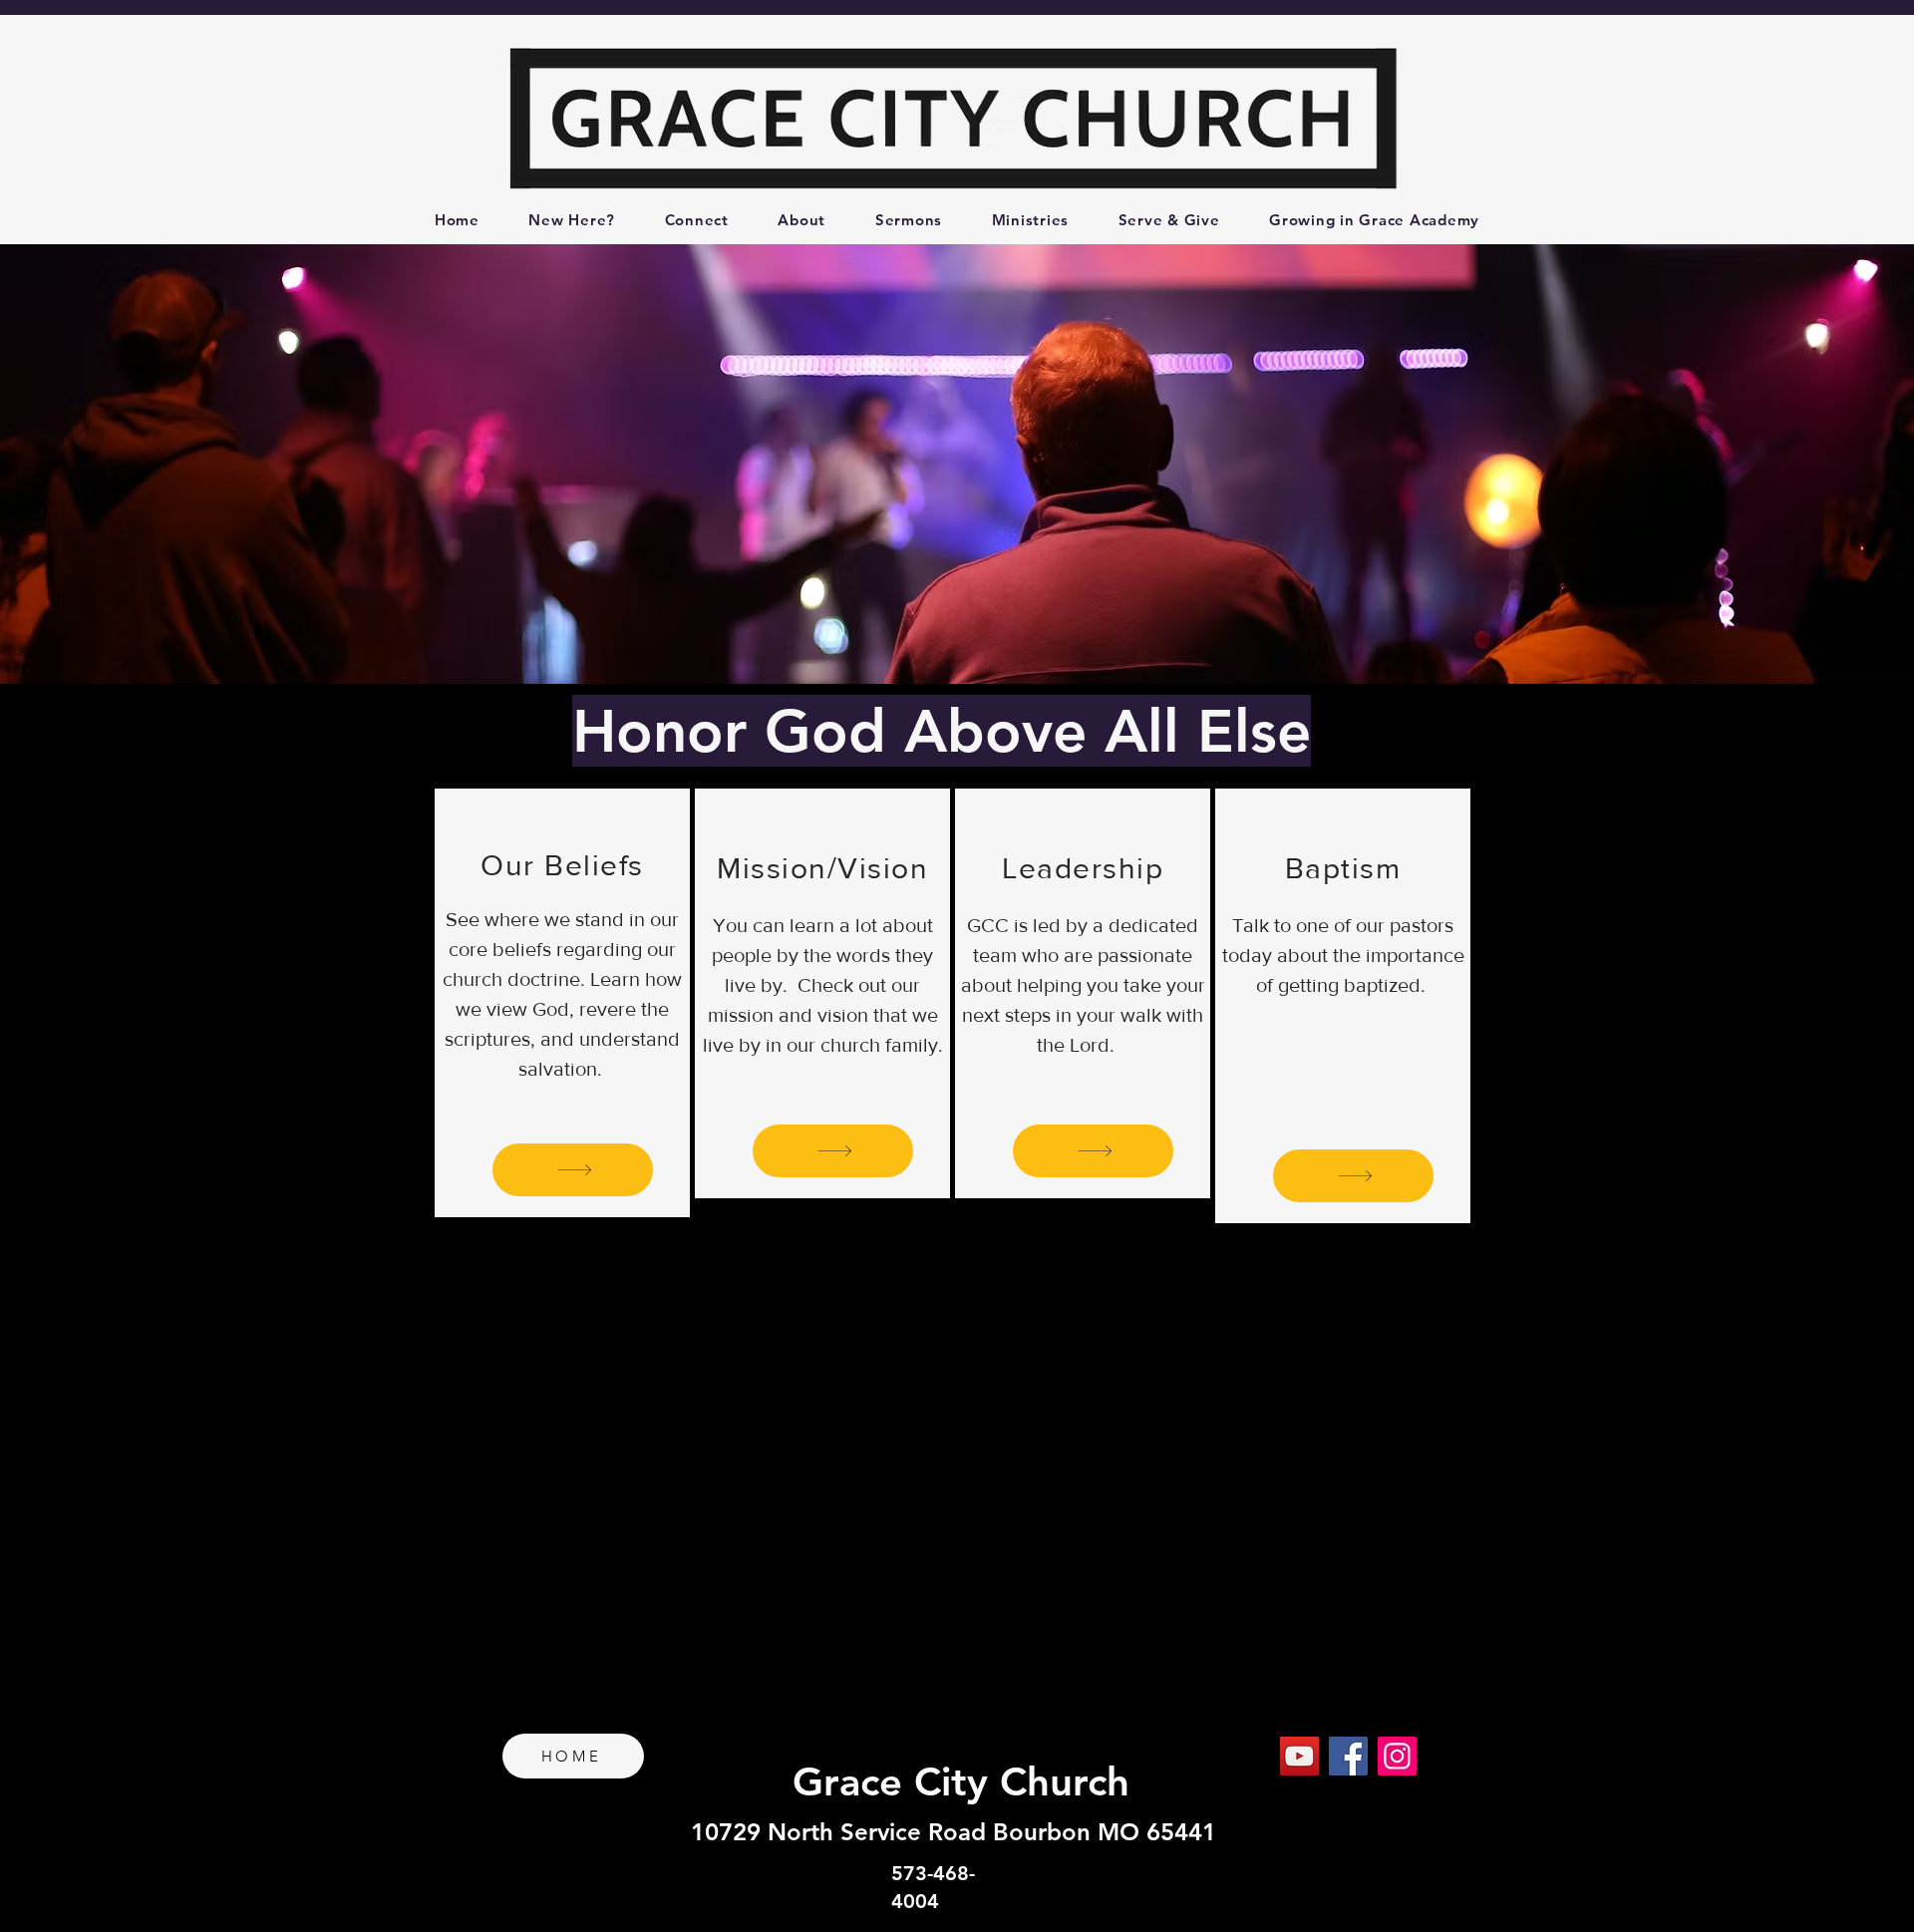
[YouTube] (1299, 1756)
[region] (562, 1003)
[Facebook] (1348, 1756)
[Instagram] (1397, 1756)
